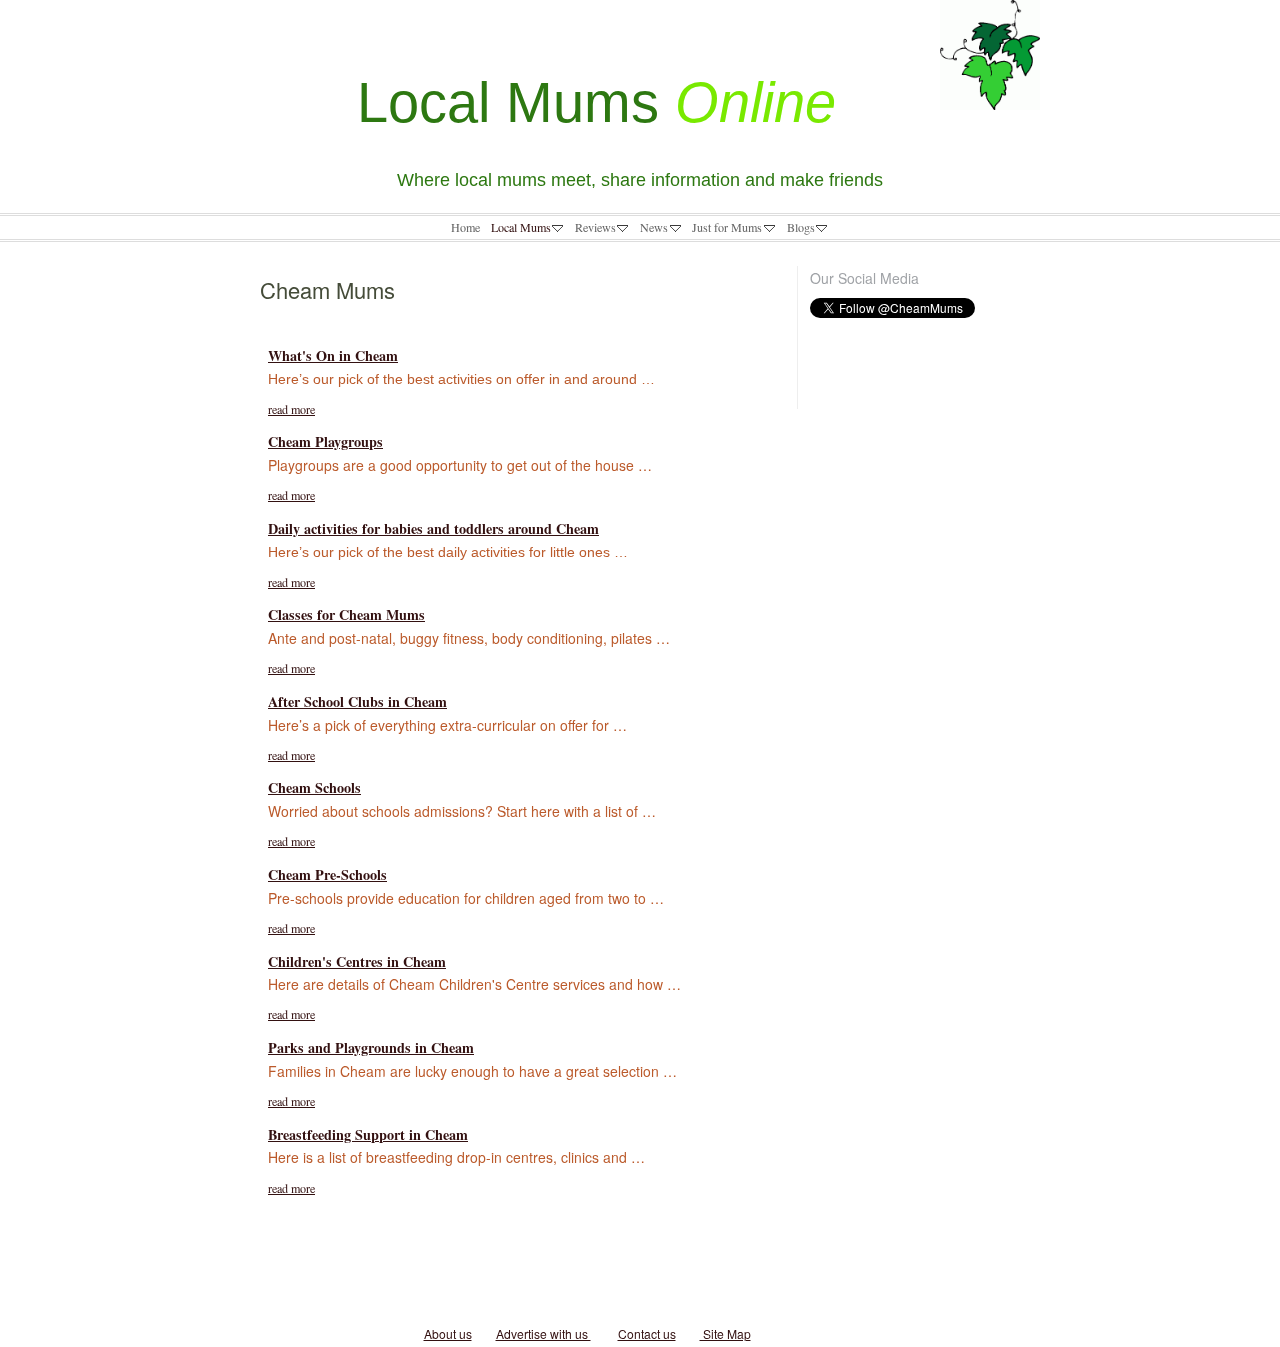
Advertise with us (543, 1333)
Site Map (725, 1333)
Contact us (647, 1333)
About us (448, 1333)
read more (291, 409)
